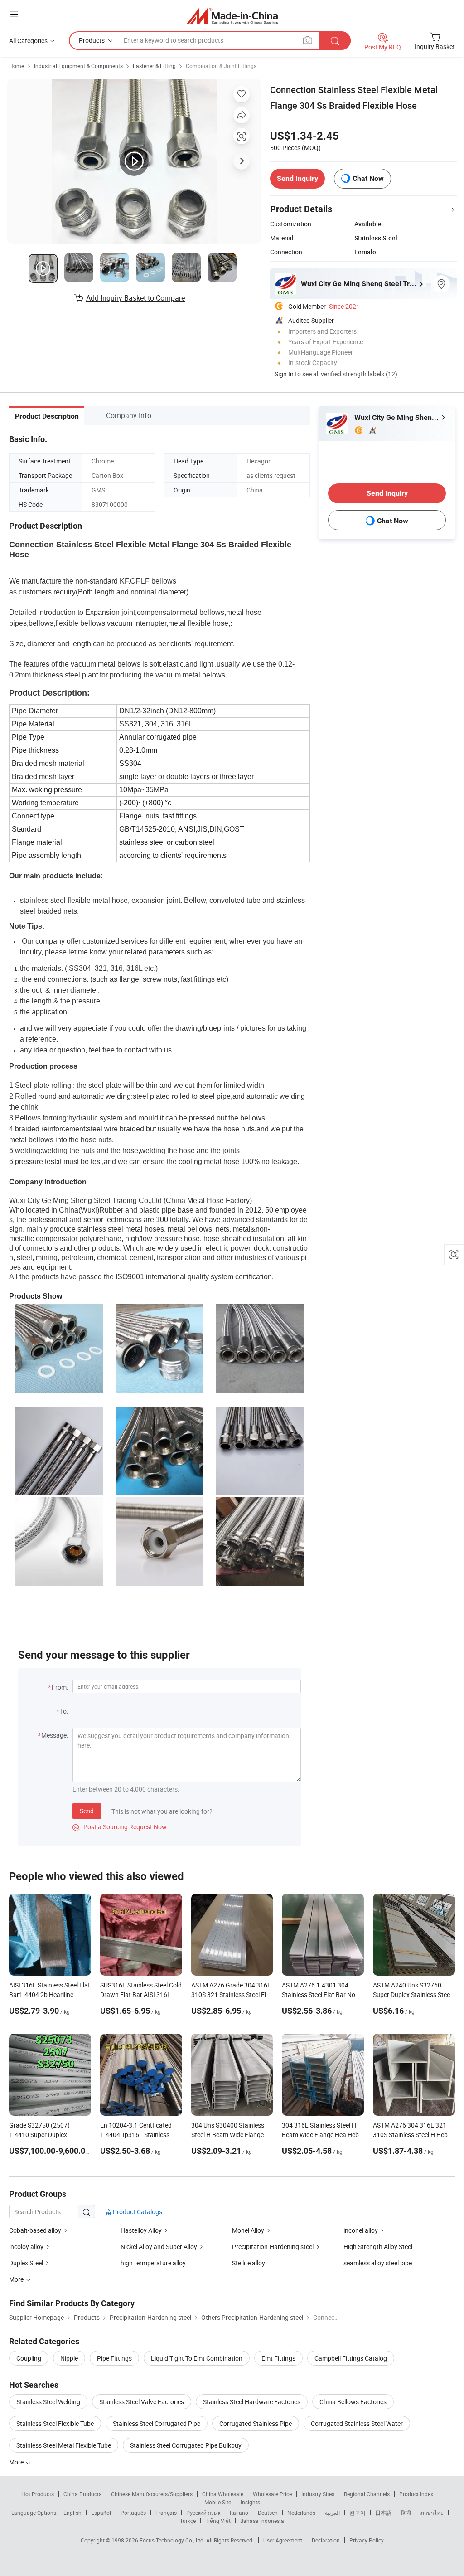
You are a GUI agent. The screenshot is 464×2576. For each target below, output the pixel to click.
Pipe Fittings (114, 2358)
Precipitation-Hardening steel (273, 2247)
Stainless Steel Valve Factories (142, 2402)
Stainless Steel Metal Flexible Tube (64, 2445)
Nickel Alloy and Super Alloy (159, 2247)
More (17, 2462)
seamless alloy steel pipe (378, 2263)
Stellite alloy (249, 2263)
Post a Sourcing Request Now (120, 1827)
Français (166, 2513)
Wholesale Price (272, 2494)
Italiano (239, 2513)
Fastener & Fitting (154, 66)
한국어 (358, 2513)
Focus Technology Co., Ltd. (173, 2540)
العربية (332, 2513)
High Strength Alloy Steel (378, 2247)
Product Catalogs (137, 2212)
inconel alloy (361, 2230)
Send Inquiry (297, 178)
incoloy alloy (27, 2247)
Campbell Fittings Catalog (351, 2358)
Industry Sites (318, 2494)
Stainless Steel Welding (48, 2402)
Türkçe (188, 2521)
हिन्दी (406, 2513)
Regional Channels (367, 2494)
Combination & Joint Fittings (221, 66)
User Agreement (283, 2540)
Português (133, 2513)
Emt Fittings (278, 2358)
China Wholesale (223, 2494)
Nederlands (301, 2513)
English (72, 2513)
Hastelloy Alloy (142, 2230)
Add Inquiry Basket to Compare (135, 298)
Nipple (69, 2358)
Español (101, 2513)
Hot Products (38, 2494)
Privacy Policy (367, 2540)
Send (87, 1811)
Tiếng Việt (218, 2521)
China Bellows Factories (353, 2402)
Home (17, 66)
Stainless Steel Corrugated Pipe (157, 2423)
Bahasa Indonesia (262, 2521)
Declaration (326, 2540)
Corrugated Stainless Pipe (256, 2423)
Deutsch (268, 2513)
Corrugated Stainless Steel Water (357, 2423)
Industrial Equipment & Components (78, 66)
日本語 (383, 2513)
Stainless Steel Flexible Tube (55, 2423)
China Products (82, 2494)
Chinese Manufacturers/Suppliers (152, 2494)
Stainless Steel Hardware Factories (252, 2402)
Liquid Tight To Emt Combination (197, 2358)
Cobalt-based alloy (35, 2230)
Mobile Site (218, 2502)
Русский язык (203, 2513)
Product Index (416, 2494)
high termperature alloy (153, 2263)
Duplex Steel (27, 2263)
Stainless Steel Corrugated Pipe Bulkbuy (186, 2445)
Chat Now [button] (368, 178)
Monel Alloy (249, 2230)
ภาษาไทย (432, 2513)
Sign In (284, 374)
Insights (250, 2502)
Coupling (29, 2358)
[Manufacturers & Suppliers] (232, 16)
